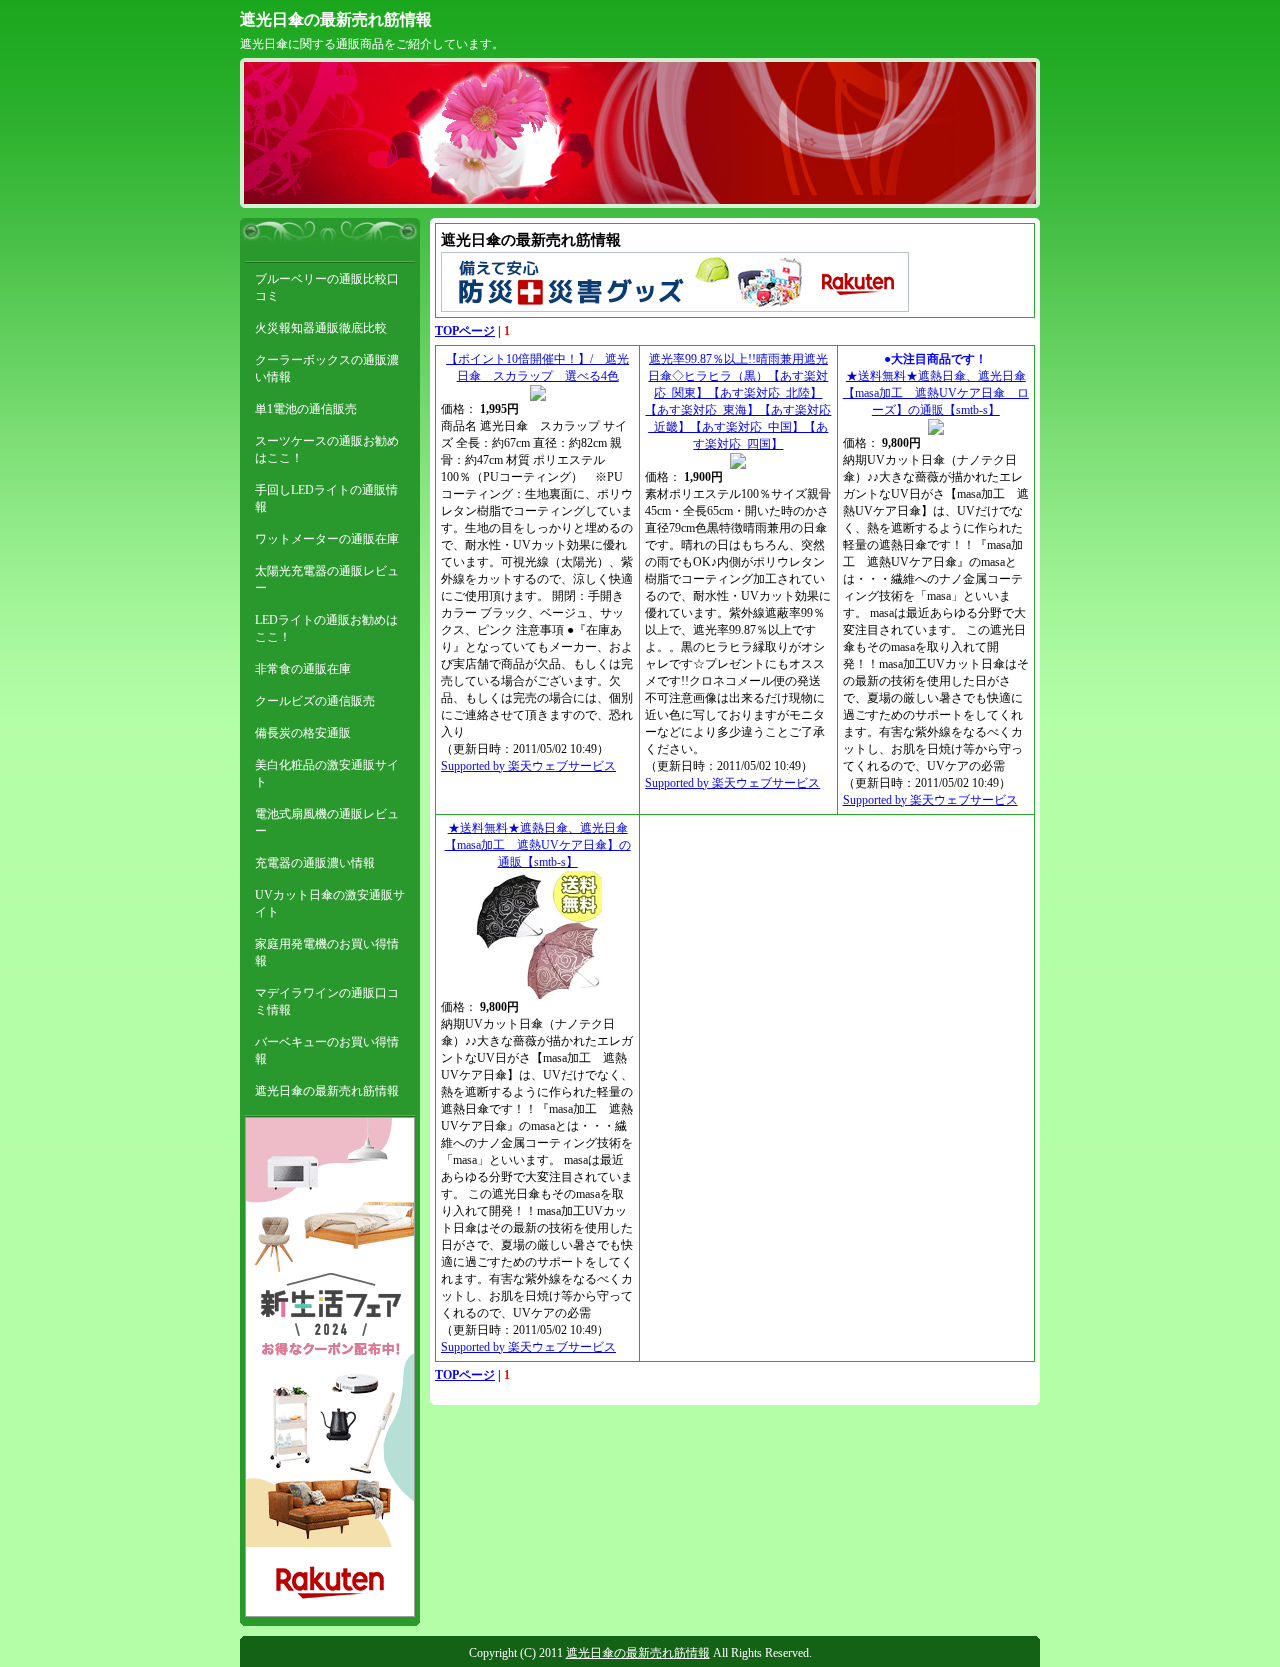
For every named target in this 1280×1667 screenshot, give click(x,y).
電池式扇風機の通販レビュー (327, 822)
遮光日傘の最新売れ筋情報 (336, 19)
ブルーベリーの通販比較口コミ (327, 287)
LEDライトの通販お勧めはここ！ (326, 628)
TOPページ (465, 331)
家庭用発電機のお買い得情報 (327, 952)
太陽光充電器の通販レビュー (327, 579)
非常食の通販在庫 (303, 669)
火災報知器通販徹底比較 (321, 328)
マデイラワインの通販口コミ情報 (327, 1001)
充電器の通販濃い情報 (315, 863)
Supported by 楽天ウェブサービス (528, 766)
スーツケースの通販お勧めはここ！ (327, 449)
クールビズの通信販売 (315, 701)
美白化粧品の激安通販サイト (327, 773)
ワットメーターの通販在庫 (327, 539)
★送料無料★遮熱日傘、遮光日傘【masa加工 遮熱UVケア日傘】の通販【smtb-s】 (538, 845)
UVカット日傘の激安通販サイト (330, 903)
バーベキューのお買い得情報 (327, 1050)
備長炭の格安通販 (303, 733)
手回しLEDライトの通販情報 (326, 498)
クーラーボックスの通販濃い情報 (327, 368)
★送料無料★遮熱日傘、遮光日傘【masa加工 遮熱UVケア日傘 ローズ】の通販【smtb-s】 (936, 393)
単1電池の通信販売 (306, 409)
